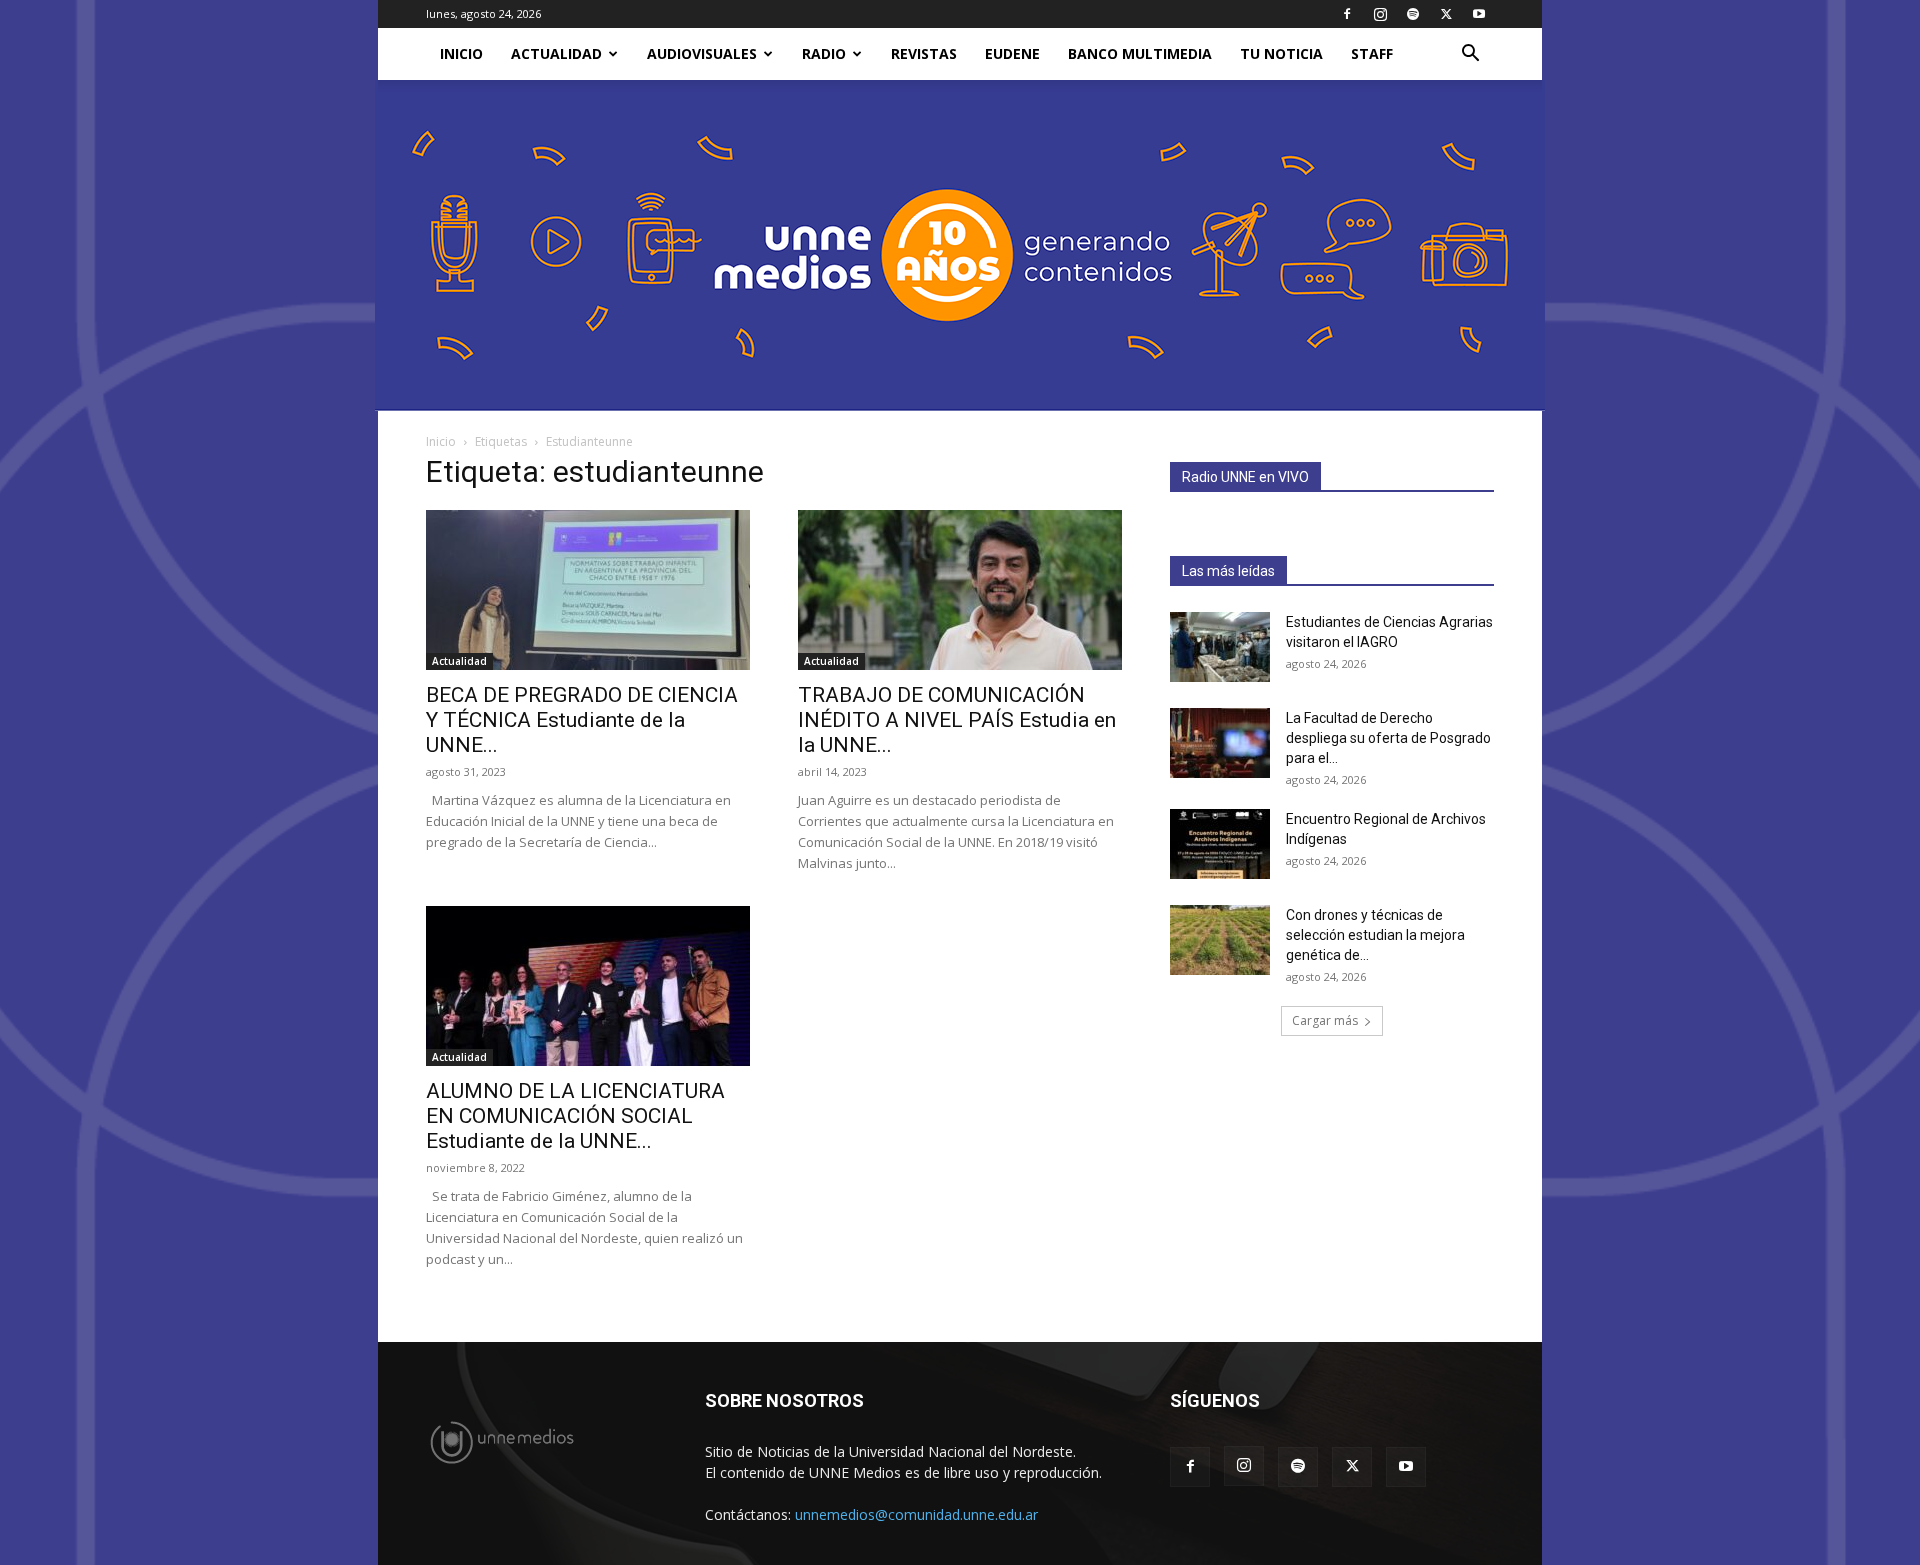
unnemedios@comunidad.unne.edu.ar (916, 1514)
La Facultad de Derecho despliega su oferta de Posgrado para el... (1388, 738)
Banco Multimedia (1140, 53)
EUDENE (1012, 53)
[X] (1446, 14)
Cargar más (1325, 1020)
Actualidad (556, 53)
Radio (824, 53)
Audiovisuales (702, 53)
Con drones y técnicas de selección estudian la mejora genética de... (1375, 935)
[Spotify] (1413, 14)
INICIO (461, 53)
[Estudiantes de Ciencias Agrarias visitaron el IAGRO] (1220, 647)
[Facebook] (1347, 14)
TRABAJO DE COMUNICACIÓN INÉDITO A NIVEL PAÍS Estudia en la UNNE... (957, 720)
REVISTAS (924, 53)
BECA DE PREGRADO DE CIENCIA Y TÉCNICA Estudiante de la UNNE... (582, 720)
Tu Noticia (1281, 53)
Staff (1372, 53)
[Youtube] (1479, 14)
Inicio (441, 441)
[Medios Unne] (960, 245)
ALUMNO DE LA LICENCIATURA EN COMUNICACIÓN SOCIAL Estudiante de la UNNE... (575, 1116)
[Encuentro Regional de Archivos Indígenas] (1220, 844)
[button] (1470, 55)
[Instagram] (1380, 14)
